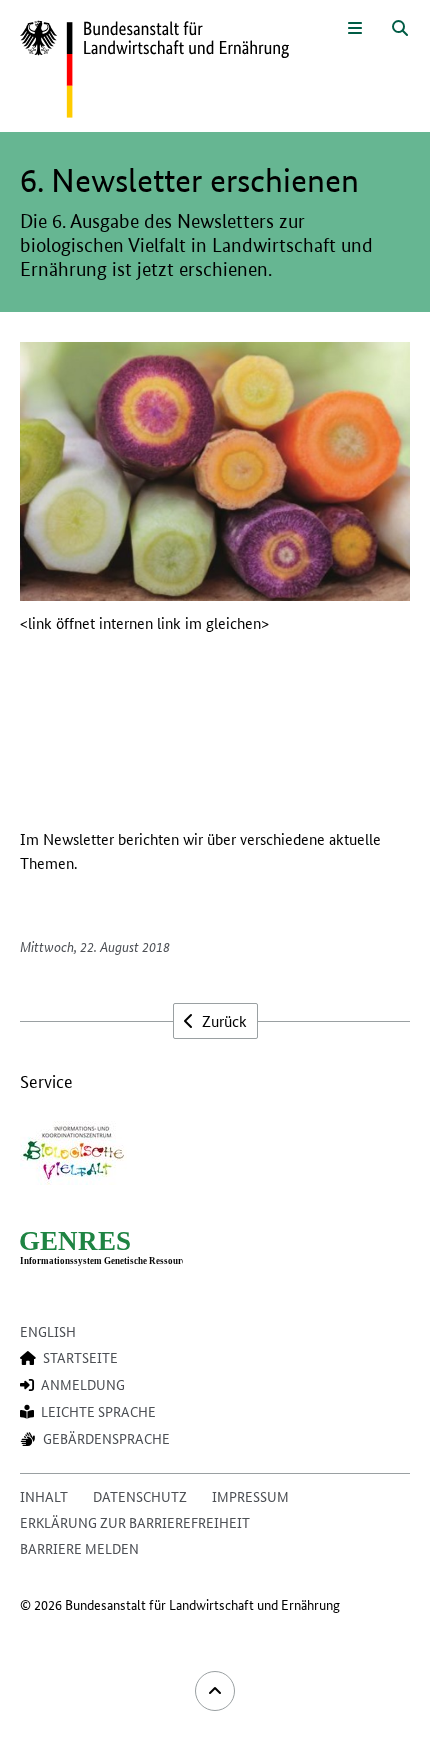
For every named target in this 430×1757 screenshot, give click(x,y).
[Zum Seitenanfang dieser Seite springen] (215, 1691)
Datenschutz (140, 1496)
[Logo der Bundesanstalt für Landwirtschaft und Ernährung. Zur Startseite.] (154, 70)
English (48, 1331)
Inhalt (44, 1496)
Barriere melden (79, 1548)
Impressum (250, 1496)
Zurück (222, 1020)
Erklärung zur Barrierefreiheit (135, 1522)
